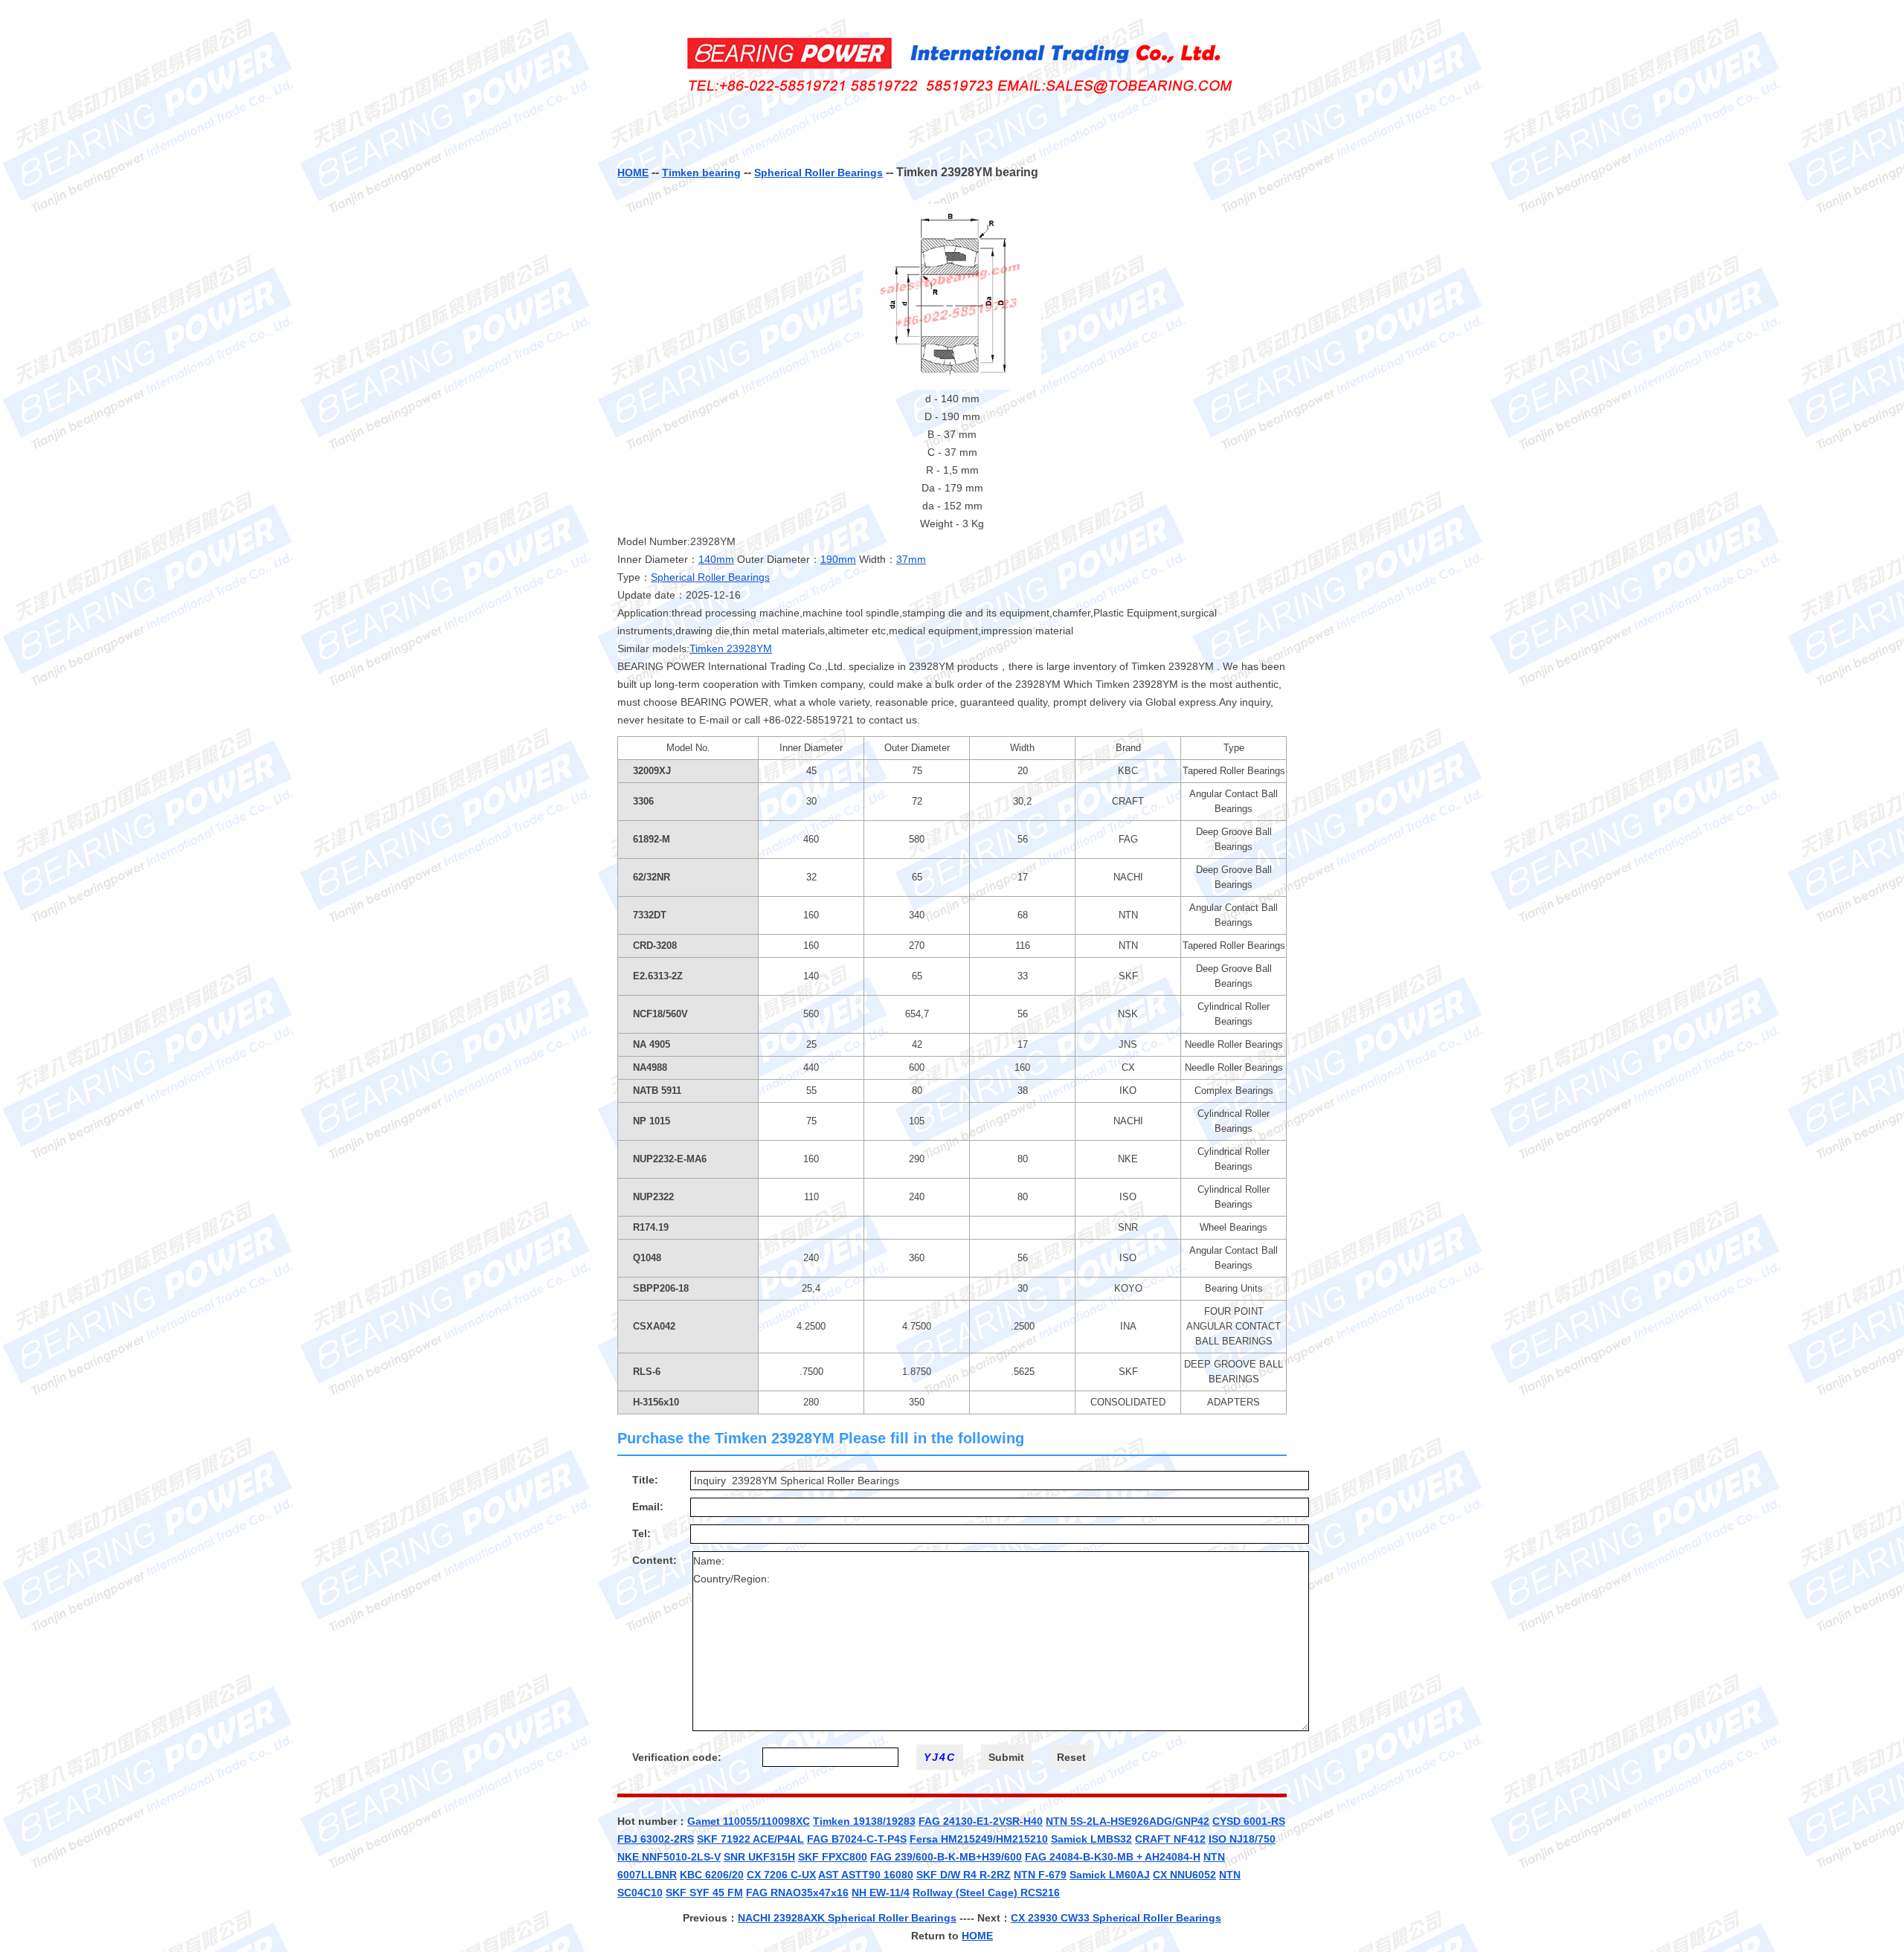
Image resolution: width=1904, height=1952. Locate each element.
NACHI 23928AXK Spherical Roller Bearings (847, 1918)
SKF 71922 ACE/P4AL (750, 1839)
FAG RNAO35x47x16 (797, 1893)
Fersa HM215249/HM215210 (979, 1839)
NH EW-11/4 (881, 1893)
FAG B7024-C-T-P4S (857, 1839)
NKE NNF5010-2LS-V (669, 1857)
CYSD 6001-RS (1249, 1821)
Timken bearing (701, 173)
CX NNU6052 (1184, 1875)
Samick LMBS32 (1091, 1839)
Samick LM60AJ (1110, 1875)
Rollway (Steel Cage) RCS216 (986, 1893)
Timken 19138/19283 (864, 1821)
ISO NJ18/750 (1242, 1839)
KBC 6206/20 (712, 1875)
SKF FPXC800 (833, 1857)
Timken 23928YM (731, 648)
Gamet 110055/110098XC (749, 1821)
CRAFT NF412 (1170, 1839)
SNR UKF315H (759, 1857)
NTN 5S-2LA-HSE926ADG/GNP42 (1128, 1821)
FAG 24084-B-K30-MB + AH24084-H (1113, 1857)
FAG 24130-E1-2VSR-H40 (981, 1821)
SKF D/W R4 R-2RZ (964, 1875)
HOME (633, 173)
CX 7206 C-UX (781, 1875)
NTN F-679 (1040, 1875)
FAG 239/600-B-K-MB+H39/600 (946, 1857)
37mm (911, 559)
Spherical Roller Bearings (818, 173)
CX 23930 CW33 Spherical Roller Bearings (1116, 1918)
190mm (838, 559)
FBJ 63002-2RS (656, 1839)
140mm (716, 559)
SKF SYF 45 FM (704, 1893)
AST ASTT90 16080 (866, 1875)
